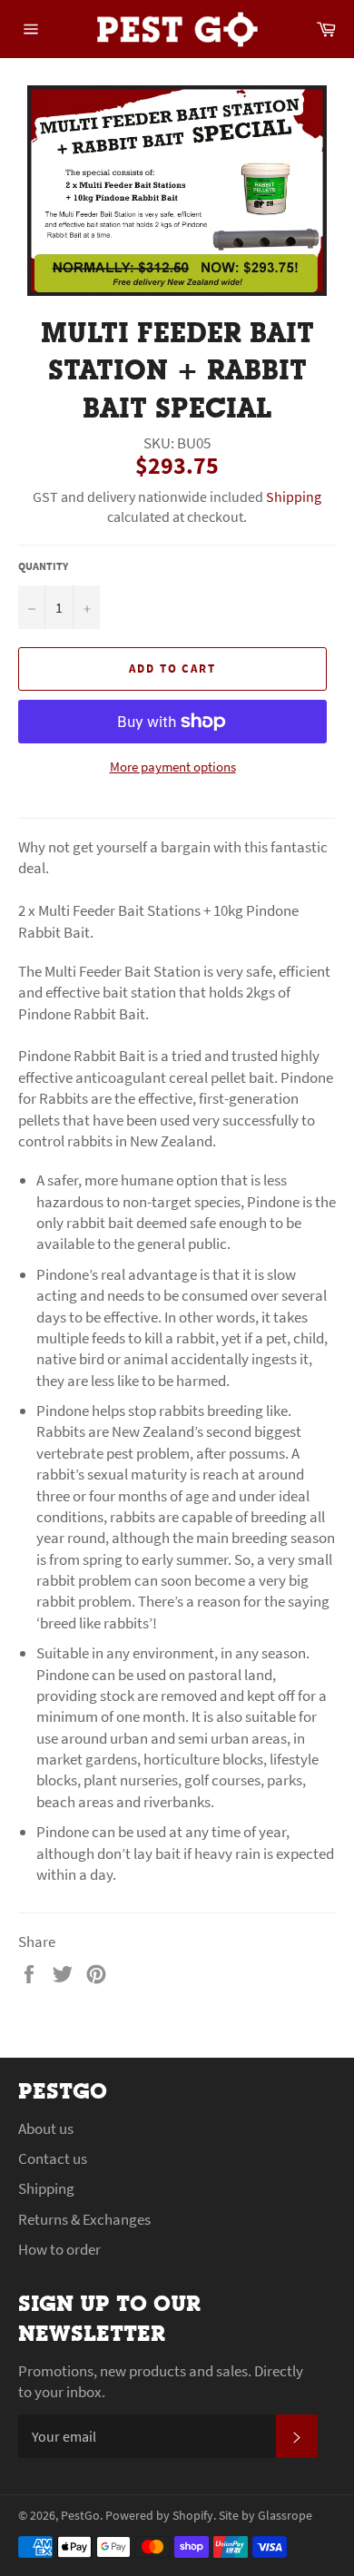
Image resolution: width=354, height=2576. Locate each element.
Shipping (294, 497)
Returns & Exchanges (84, 2219)
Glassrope (285, 2516)
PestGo (80, 2516)
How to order (59, 2249)
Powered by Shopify (159, 2516)
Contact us (53, 2158)
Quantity (43, 566)
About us (46, 2129)
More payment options (173, 767)
